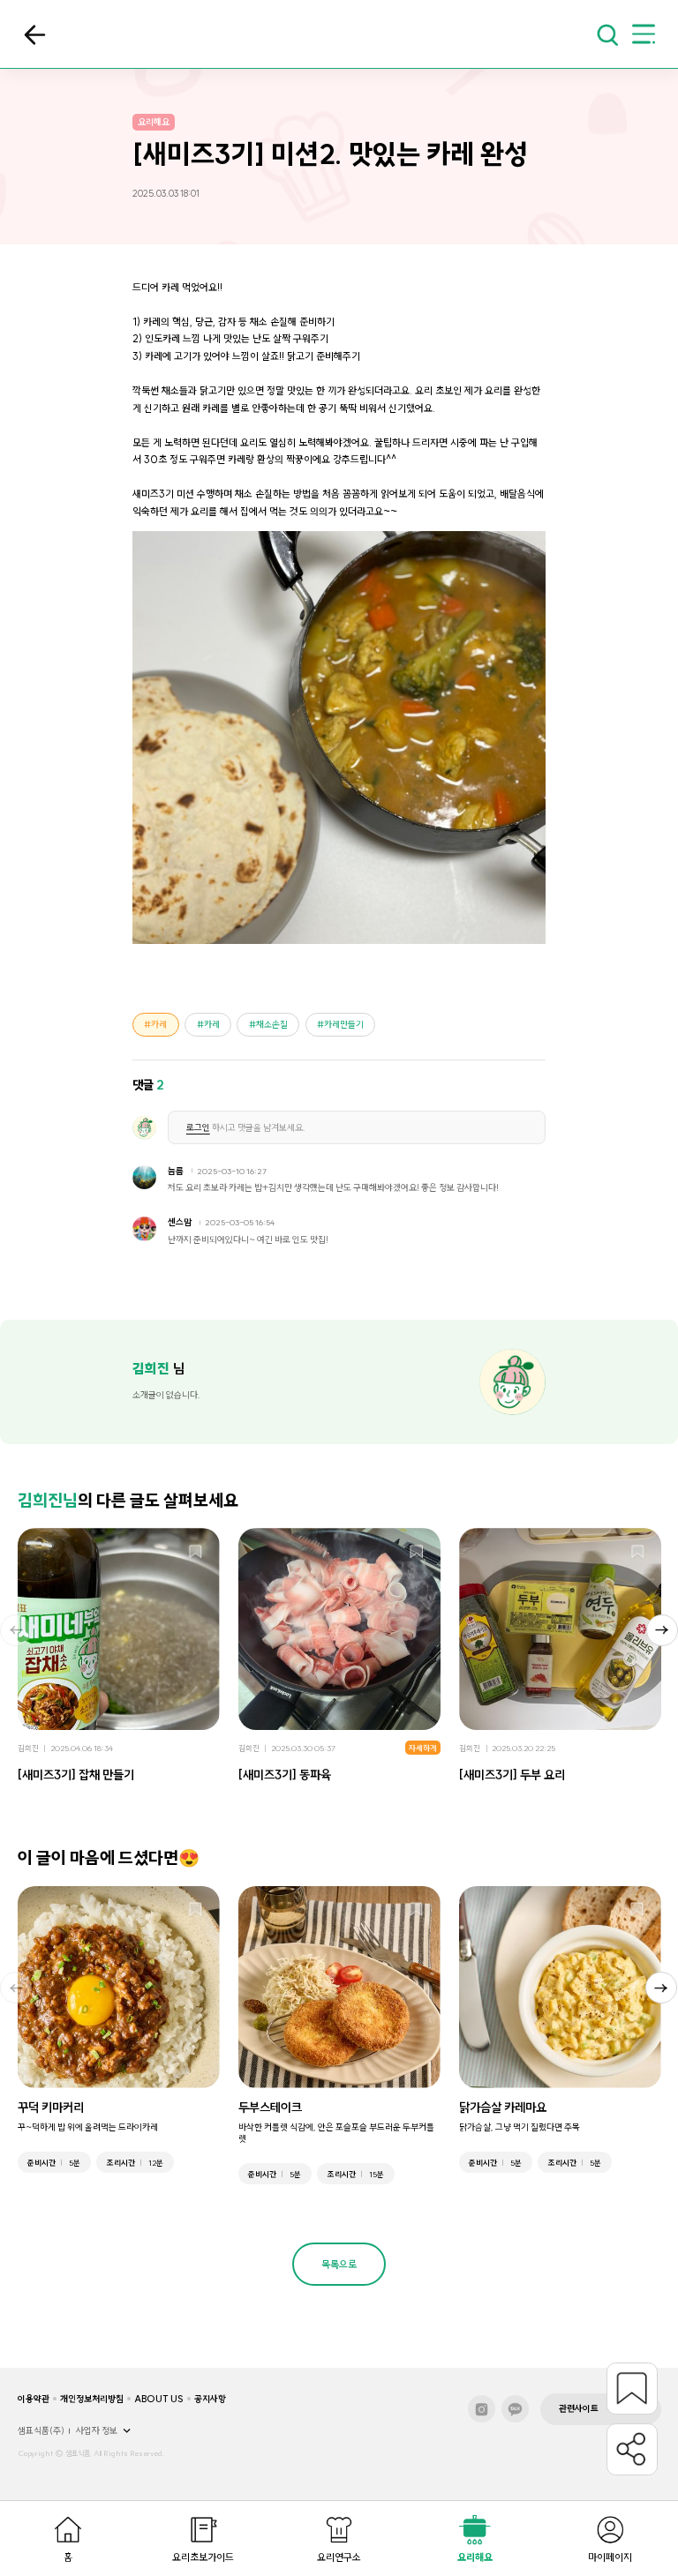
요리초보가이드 (203, 2557)
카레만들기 (344, 1025)
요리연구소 (339, 2557)
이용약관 (34, 2399)
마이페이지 (610, 2557)
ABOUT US (159, 2399)
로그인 (198, 1128)
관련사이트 (579, 2409)
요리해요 (475, 2557)
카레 (159, 1025)
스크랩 (196, 1552)
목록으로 (35, 35)
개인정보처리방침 (92, 2399)
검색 (607, 34)
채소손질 (272, 1025)
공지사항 (210, 2399)
